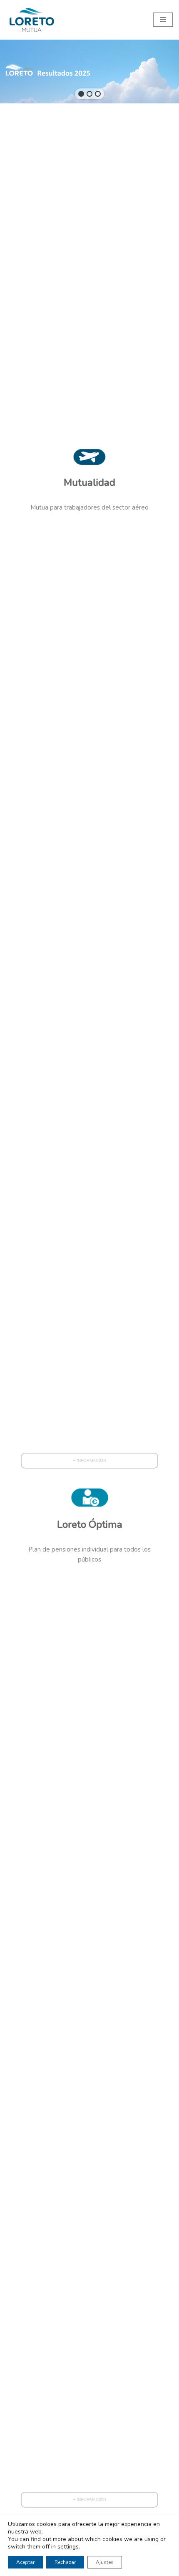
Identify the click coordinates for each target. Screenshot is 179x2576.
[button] (81, 94)
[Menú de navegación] (163, 20)
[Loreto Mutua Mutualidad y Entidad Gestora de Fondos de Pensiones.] (31, 20)
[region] (89, 72)
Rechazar (65, 2562)
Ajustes (105, 2562)
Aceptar (25, 2562)
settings (68, 2547)
